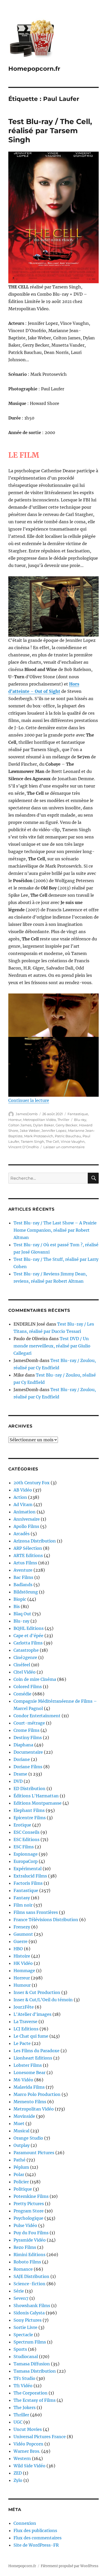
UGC (18, 2422)
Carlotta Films (28, 1643)
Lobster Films (28, 2065)
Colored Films (28, 1687)
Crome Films (26, 1730)
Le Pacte (22, 2043)
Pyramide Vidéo (30, 2240)
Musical (21, 2131)
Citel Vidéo (25, 1672)
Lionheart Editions (33, 2058)
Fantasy (22, 1898)
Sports (20, 2349)
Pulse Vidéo (25, 2225)
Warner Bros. (27, 2451)
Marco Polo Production (37, 2094)
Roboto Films (27, 2262)
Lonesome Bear (29, 2073)
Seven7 (21, 2298)
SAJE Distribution (31, 2276)
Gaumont (23, 1934)
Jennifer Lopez (54, 1131)
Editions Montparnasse (38, 1803)
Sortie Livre (25, 2327)
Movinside (24, 2116)
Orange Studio (28, 2138)
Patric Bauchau (68, 1136)
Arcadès (22, 1534)
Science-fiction (29, 2284)
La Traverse (25, 2022)
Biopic (20, 1599)
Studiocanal (26, 2357)
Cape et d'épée (28, 1636)
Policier (21, 2182)
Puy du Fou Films (31, 2233)
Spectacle (23, 2335)
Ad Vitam (23, 1505)
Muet (19, 2123)
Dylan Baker (44, 1125)
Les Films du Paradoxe (36, 2051)
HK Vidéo (23, 1963)
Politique (23, 2189)
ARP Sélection (28, 1548)
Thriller (63, 1120)
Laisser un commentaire (64, 1147)
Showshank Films (32, 2306)
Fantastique (78, 1114)
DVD (18, 1781)
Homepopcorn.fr (34, 69)
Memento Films (30, 2102)
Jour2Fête (24, 2007)
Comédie (22, 1694)
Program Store (29, 2211)
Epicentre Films (30, 1818)
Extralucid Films (30, 1876)
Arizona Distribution (35, 1541)
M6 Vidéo (23, 2080)
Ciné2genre (25, 1657)
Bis (17, 1606)
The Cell (52, 1141)
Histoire (22, 1956)
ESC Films (24, 1847)
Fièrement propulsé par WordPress (70, 2566)
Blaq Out (22, 1614)
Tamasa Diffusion (32, 2364)
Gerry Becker (66, 1125)
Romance (23, 2269)
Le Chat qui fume (31, 2036)
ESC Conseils (26, 1832)
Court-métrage (29, 1723)
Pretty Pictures (29, 2204)
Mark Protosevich (39, 1136)
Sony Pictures (28, 2320)
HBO (18, 1949)
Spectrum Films (30, 2342)
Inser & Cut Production (37, 1992)
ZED (18, 2473)
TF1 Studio (24, 2378)
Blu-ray (80, 1120)
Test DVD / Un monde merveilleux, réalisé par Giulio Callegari (52, 1346)
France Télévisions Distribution (46, 1920)
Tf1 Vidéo (23, 2386)
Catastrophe (26, 1650)
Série (19, 2291)
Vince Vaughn (73, 1141)
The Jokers (25, 2407)
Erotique (22, 1825)
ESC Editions (26, 1839)
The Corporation (31, 2393)
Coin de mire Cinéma (35, 1679)
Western (22, 2458)
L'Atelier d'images (32, 2014)
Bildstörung (26, 1592)
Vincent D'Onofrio (24, 1147)
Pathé (19, 2160)
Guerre (21, 1941)
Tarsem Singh (32, 1141)
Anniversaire (27, 1519)
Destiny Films (28, 1738)
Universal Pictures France (40, 2437)
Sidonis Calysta (29, 2313)
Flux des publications (35, 2530)
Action (20, 1497)
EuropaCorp (26, 1861)
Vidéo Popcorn (28, 2444)
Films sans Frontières (36, 1912)
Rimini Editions (29, 2255)
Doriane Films (28, 1767)
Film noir (23, 1905)
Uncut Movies (28, 2429)
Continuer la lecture (29, 1100)
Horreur (15, 1120)
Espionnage (26, 1854)
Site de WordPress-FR (36, 2545)
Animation (25, 1512)
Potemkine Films (31, 2196)
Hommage (24, 1971)
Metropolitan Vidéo (39, 1120)
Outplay (22, 2145)
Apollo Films (26, 1526)
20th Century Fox (32, 1483)
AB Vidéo (23, 1490)
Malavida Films (29, 2087)
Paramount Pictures (34, 2153)
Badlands (23, 1585)
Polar (19, 2174)
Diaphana (23, 1745)
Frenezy (22, 1927)
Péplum (21, 2167)
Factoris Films (28, 1883)
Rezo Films (25, 2247)
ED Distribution (29, 1789)
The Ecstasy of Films (35, 2400)
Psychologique (28, 2218)
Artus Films (25, 1563)
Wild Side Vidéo (29, 2466)
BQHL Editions (29, 1628)
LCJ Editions (26, 2029)
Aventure (23, 1570)
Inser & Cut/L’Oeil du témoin (43, 2000)
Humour (22, 1985)
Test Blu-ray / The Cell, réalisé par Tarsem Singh (50, 131)
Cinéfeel (22, 1665)
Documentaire (28, 1752)
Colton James (20, 1125)
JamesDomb (27, 1114)
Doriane (22, 1759)
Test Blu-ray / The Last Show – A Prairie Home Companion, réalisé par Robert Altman (55, 1230)
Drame (20, 1774)
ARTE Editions (28, 1555)
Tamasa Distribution (35, 2371)
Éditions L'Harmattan (36, 1796)
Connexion (25, 2523)
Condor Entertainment (37, 1716)
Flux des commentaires (38, 2538)
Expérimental (28, 1869)
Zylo (18, 2480)
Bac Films (23, 1577)
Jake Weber (30, 1131)
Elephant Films (29, 1810)
